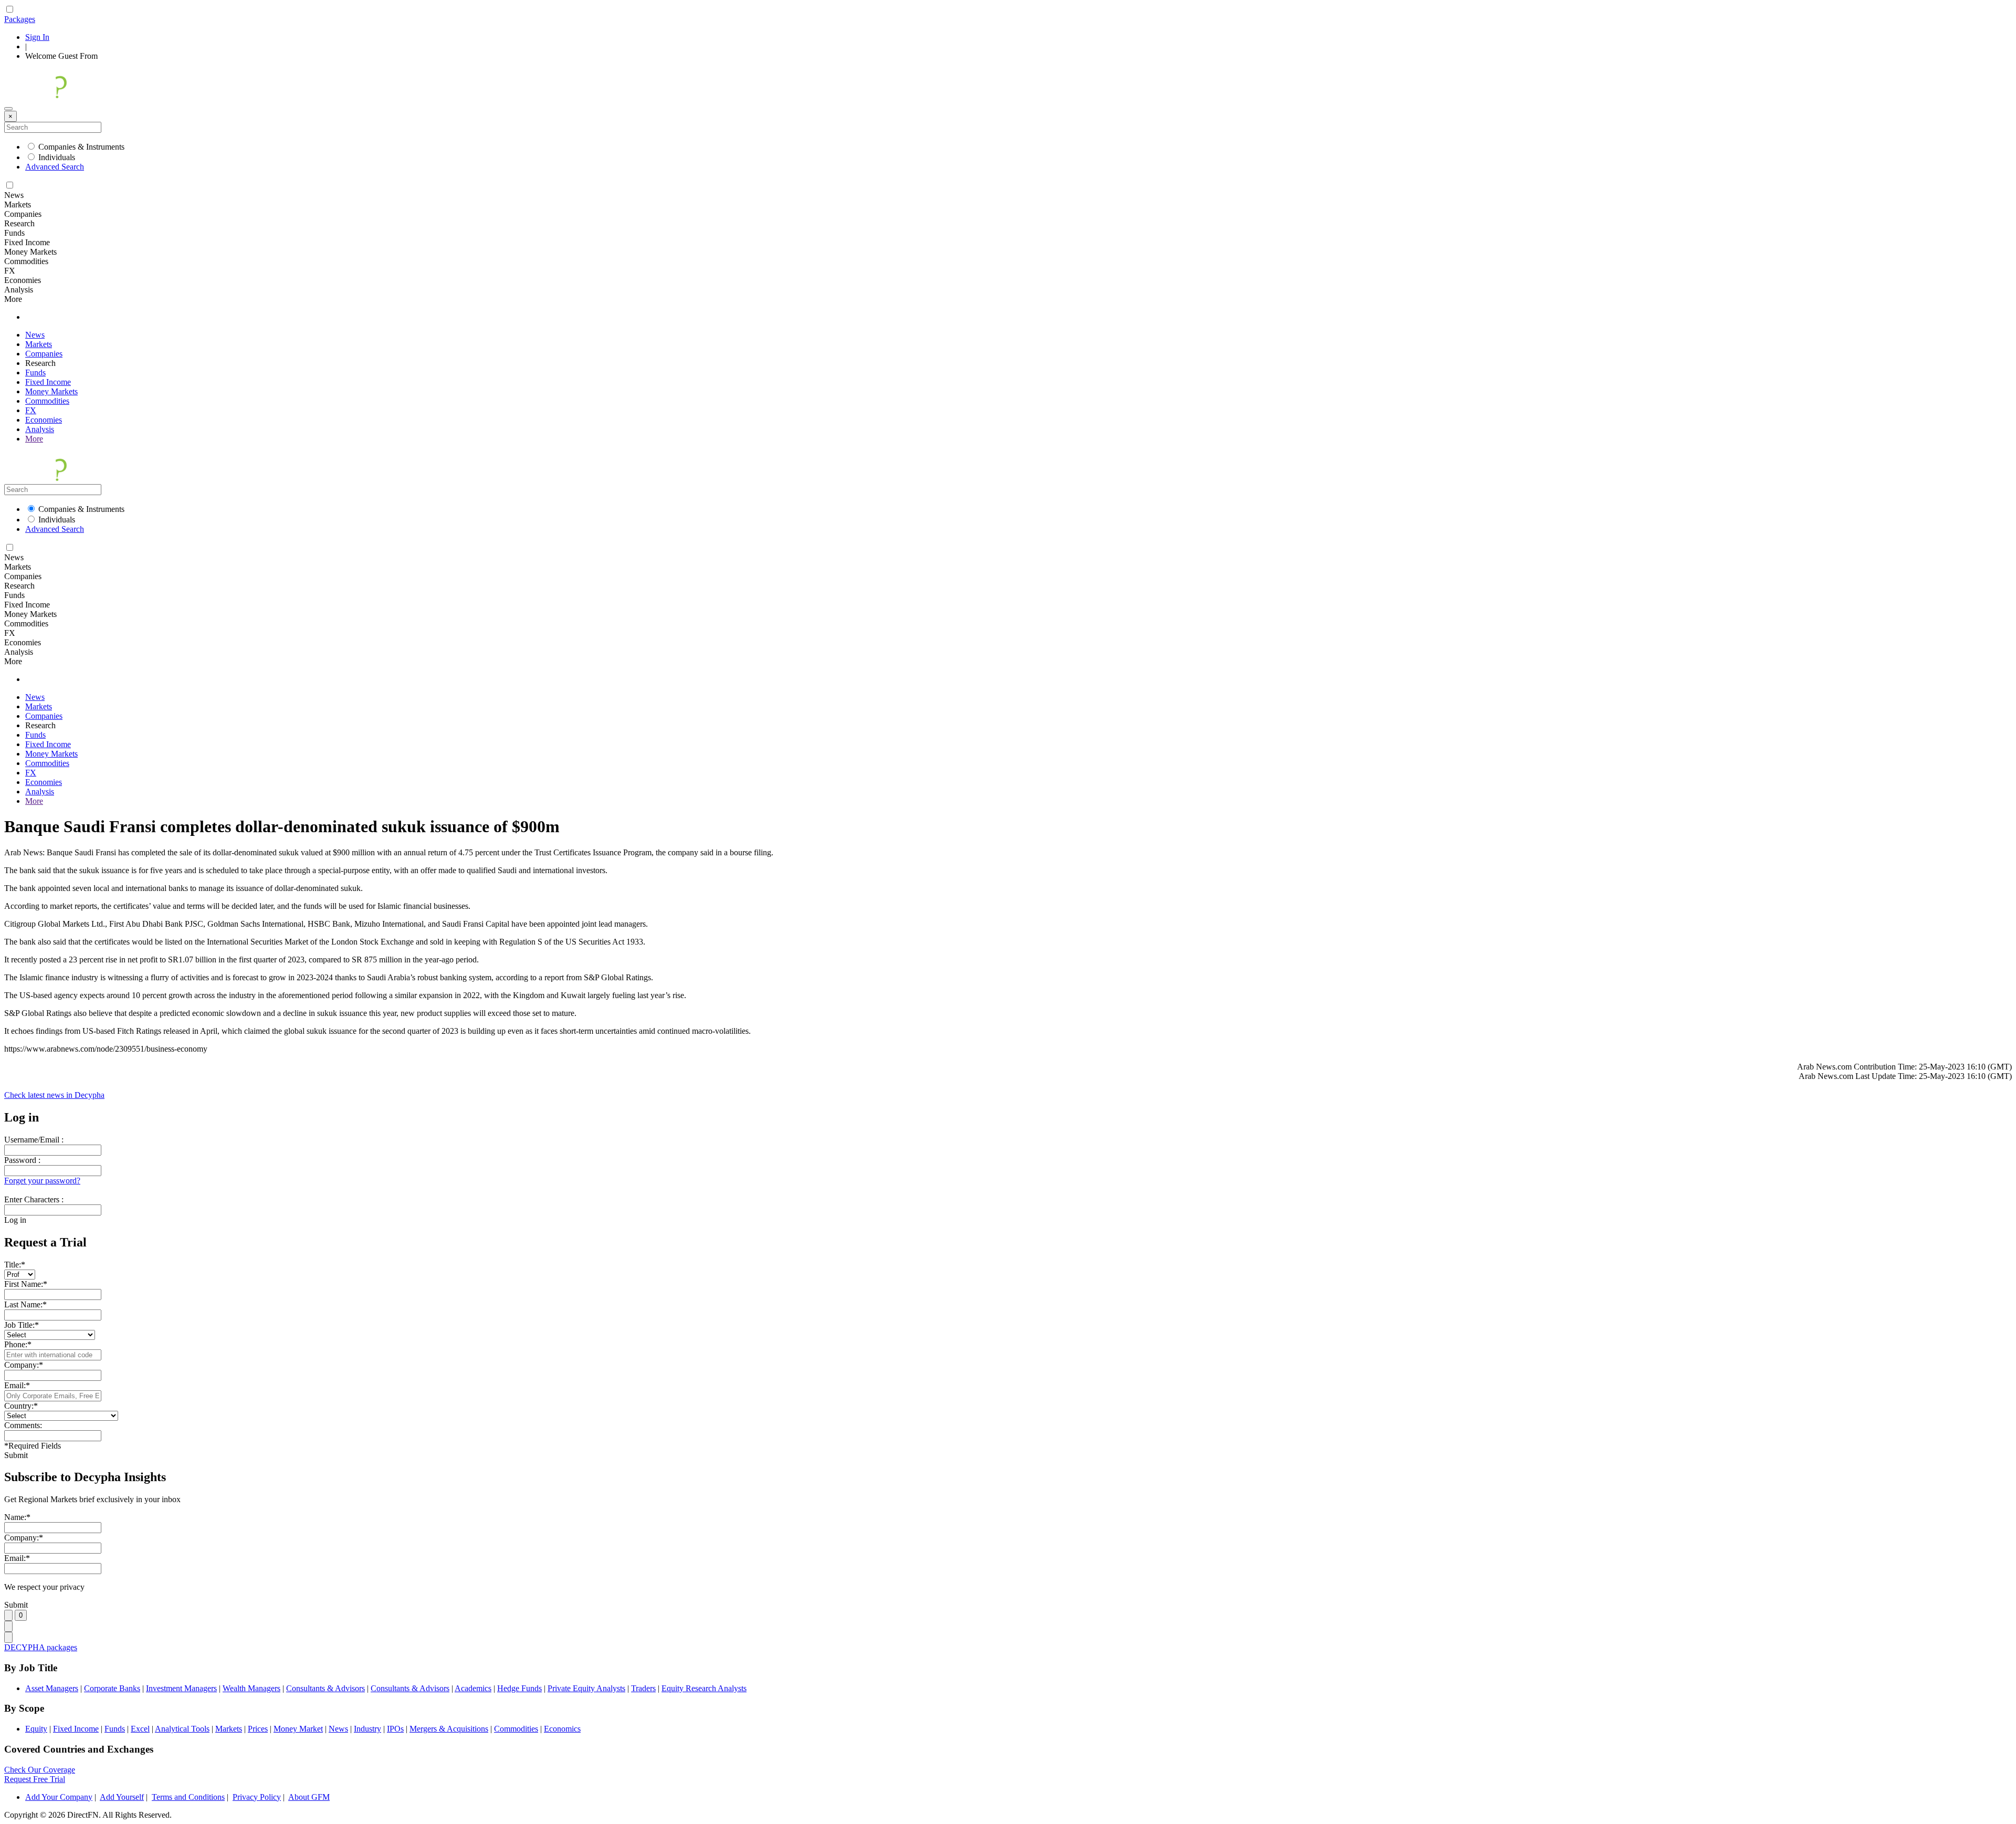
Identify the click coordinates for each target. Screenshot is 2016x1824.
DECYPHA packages (41, 1647)
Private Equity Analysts (586, 1688)
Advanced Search (55, 167)
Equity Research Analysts (704, 1688)
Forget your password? (42, 1181)
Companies (44, 354)
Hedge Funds (519, 1688)
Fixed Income (48, 382)
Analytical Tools (182, 1729)
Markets (39, 344)
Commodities (47, 401)
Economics (562, 1729)
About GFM (309, 1797)
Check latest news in (54, 1095)
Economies (44, 420)
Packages (20, 19)
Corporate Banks (112, 1688)
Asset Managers (52, 1688)
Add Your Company (59, 1797)
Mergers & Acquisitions (449, 1729)
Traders (643, 1688)
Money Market (298, 1729)
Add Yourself (122, 1797)
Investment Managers (181, 1688)
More (34, 439)
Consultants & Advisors (325, 1688)
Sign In (37, 37)
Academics (473, 1688)
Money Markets (51, 391)
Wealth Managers (251, 1688)
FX (31, 410)
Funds (35, 373)
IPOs (395, 1729)
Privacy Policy (257, 1797)
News (35, 335)
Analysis (40, 429)
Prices (258, 1729)
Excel (140, 1729)
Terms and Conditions (188, 1797)
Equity (36, 1729)
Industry (367, 1729)
